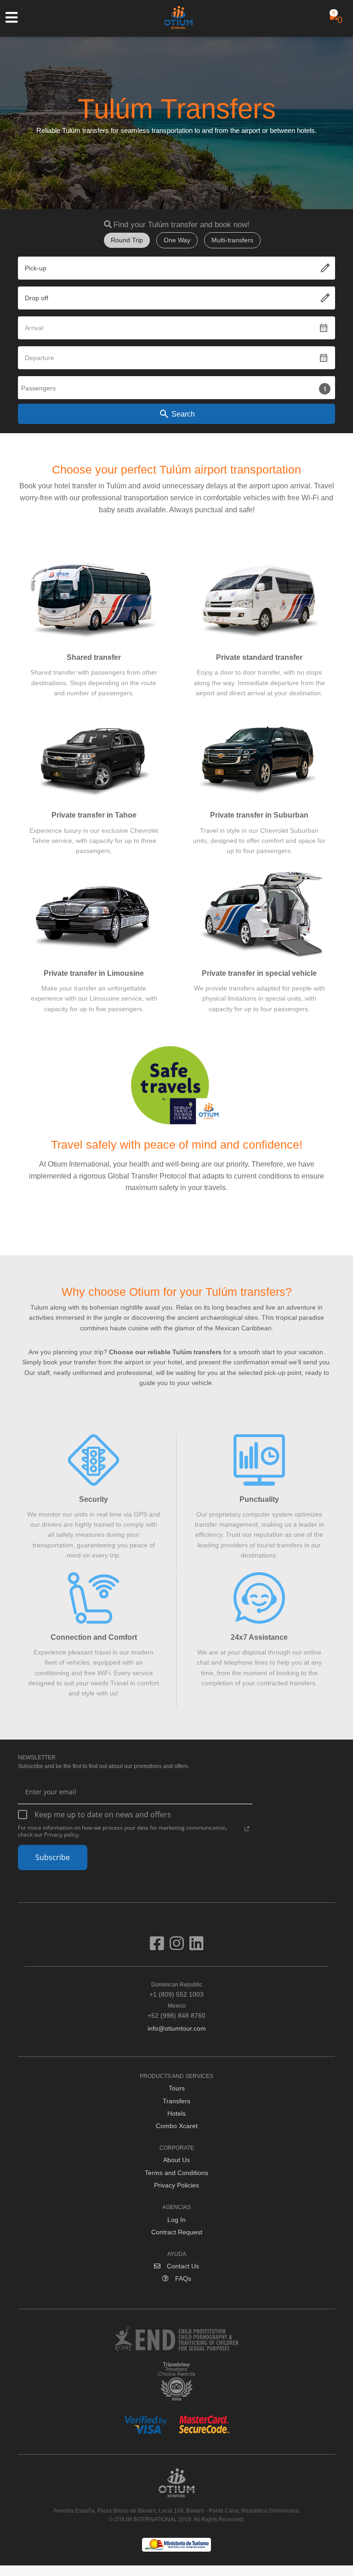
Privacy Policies (176, 2185)
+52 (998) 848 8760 (176, 2011)
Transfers (176, 2101)
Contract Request (177, 2232)
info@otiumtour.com (177, 2028)
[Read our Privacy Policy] (247, 1829)
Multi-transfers (232, 240)
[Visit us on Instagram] (179, 1947)
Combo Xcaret (177, 2126)
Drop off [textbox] (37, 298)
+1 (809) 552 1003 (176, 1990)
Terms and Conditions (176, 2173)
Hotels (176, 2113)
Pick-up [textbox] (36, 268)
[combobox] (176, 268)
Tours (177, 2088)
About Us (176, 2160)
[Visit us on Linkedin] (196, 1947)
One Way (177, 240)
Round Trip (127, 240)
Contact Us (182, 2266)
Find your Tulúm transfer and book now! (182, 225)
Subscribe (53, 1857)
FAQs (182, 2278)
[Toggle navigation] (16, 17)
